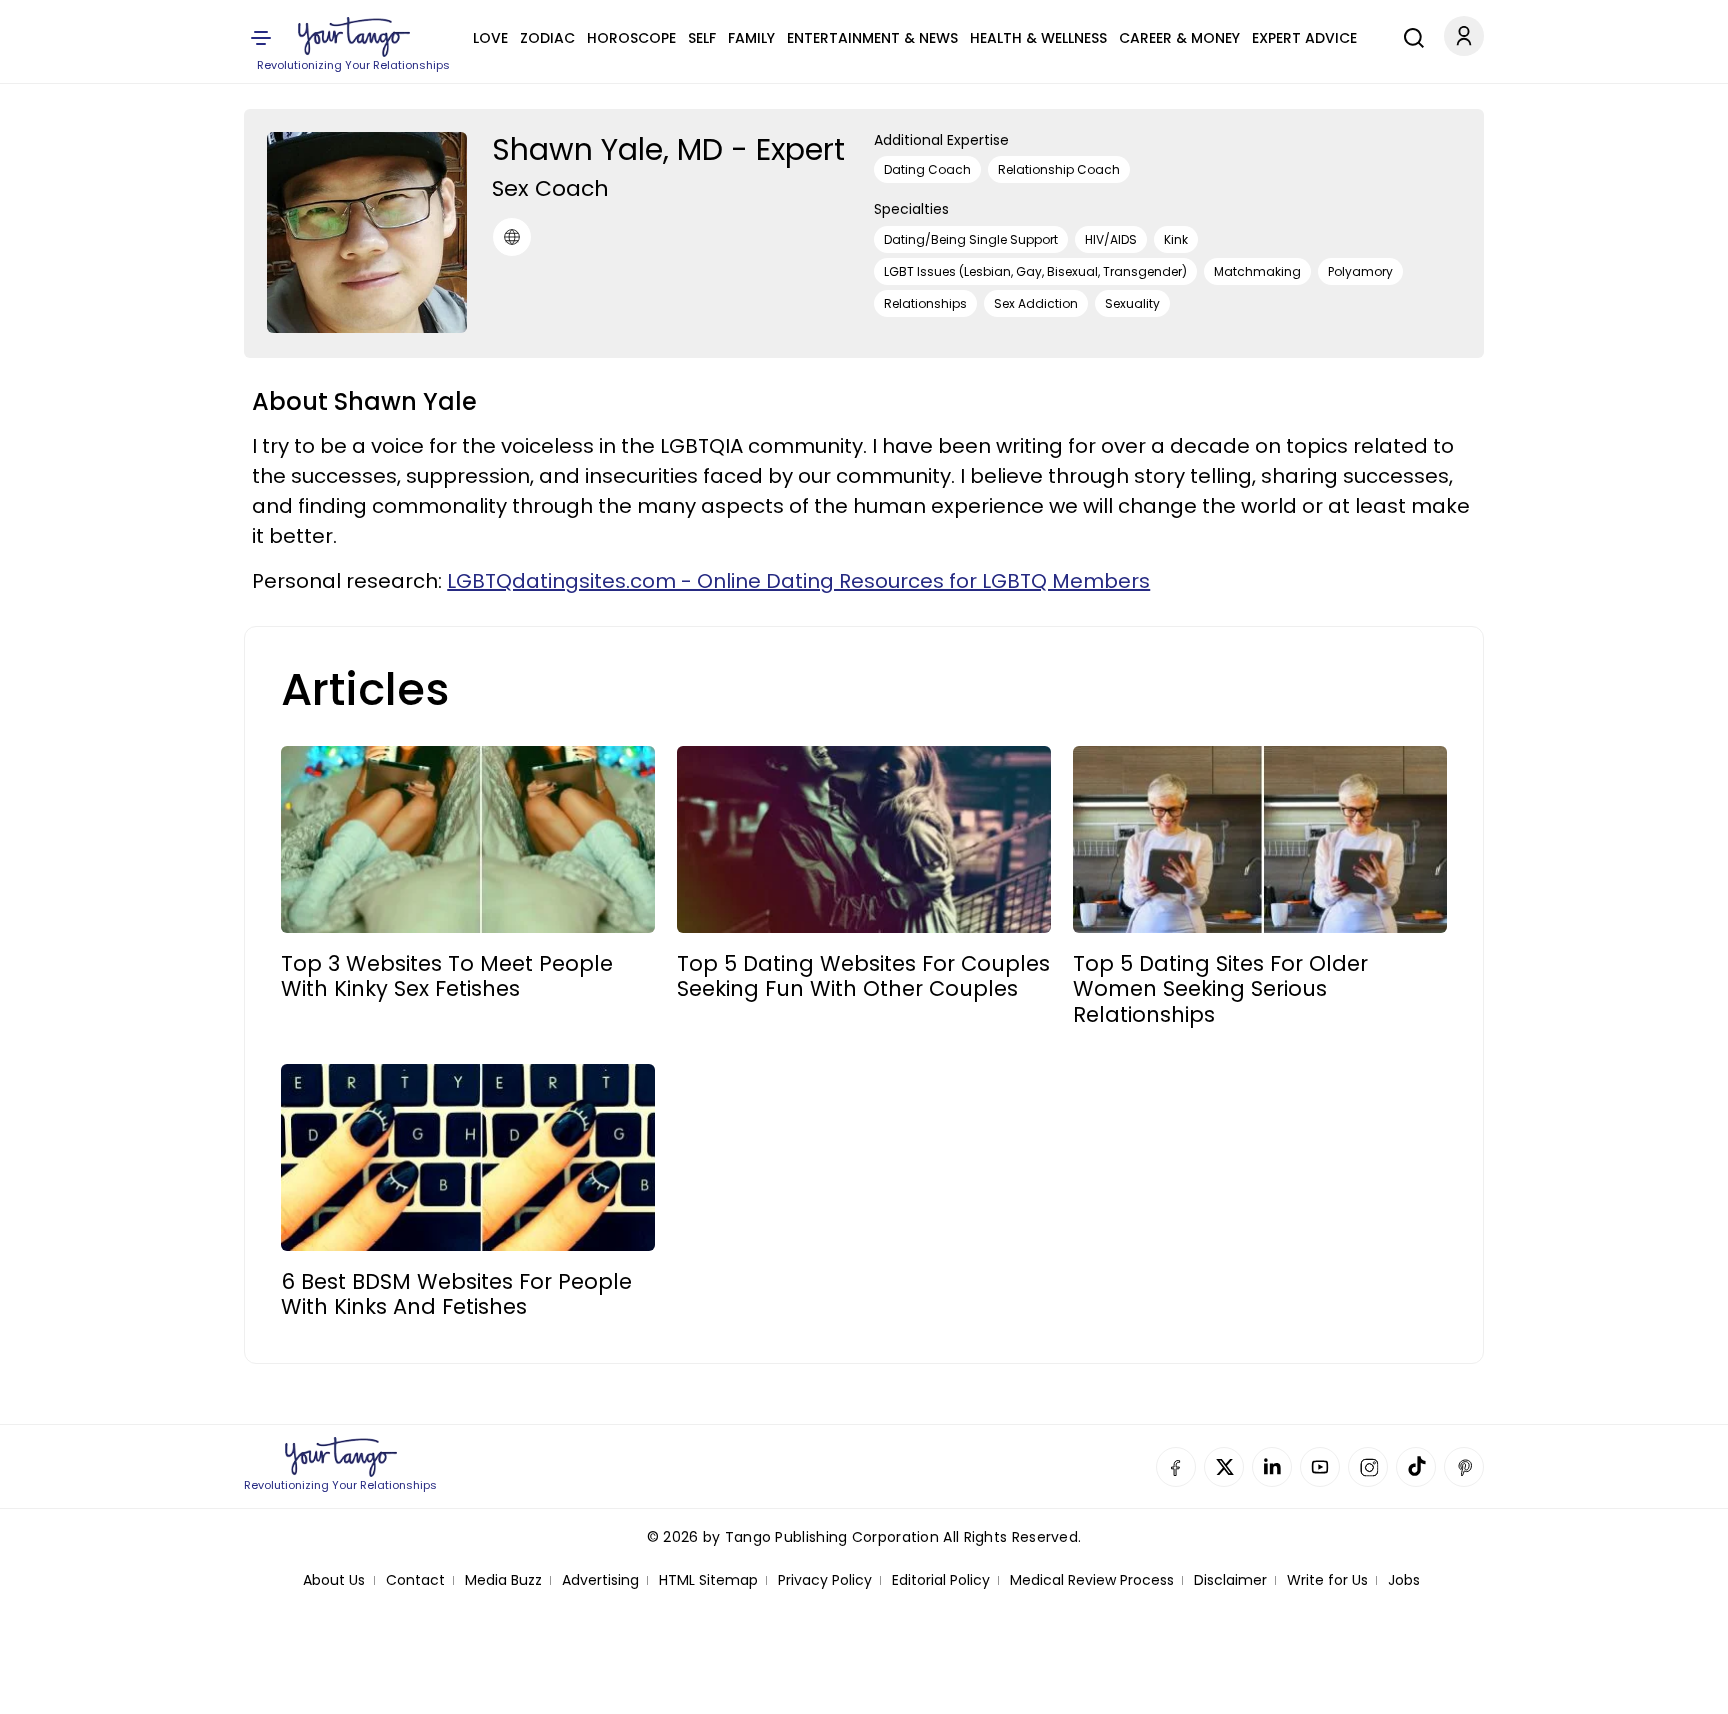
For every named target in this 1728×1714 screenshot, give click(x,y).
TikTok (1416, 1467)
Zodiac (547, 38)
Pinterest (1464, 1467)
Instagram (1368, 1467)
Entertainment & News (872, 38)
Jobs (1404, 1580)
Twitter (1224, 1467)
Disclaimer (1230, 1580)
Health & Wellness (1038, 38)
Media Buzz (503, 1580)
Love (490, 38)
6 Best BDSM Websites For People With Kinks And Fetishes (456, 1294)
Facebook (1176, 1467)
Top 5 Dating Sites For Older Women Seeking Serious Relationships (1220, 989)
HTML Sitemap (708, 1580)
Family (751, 38)
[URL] (512, 237)
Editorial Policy (941, 1580)
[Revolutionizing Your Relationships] (354, 37)
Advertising (600, 1580)
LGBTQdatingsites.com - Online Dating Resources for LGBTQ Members (798, 581)
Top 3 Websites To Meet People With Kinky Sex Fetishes (447, 976)
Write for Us (1327, 1580)
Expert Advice (1304, 38)
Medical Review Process (1092, 1580)
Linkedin (1272, 1467)
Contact (415, 1580)
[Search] (1409, 35)
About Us (334, 1580)
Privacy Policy (825, 1580)
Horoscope (631, 38)
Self (702, 38)
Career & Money (1179, 38)
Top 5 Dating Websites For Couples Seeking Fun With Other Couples (863, 976)
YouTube (1320, 1467)
